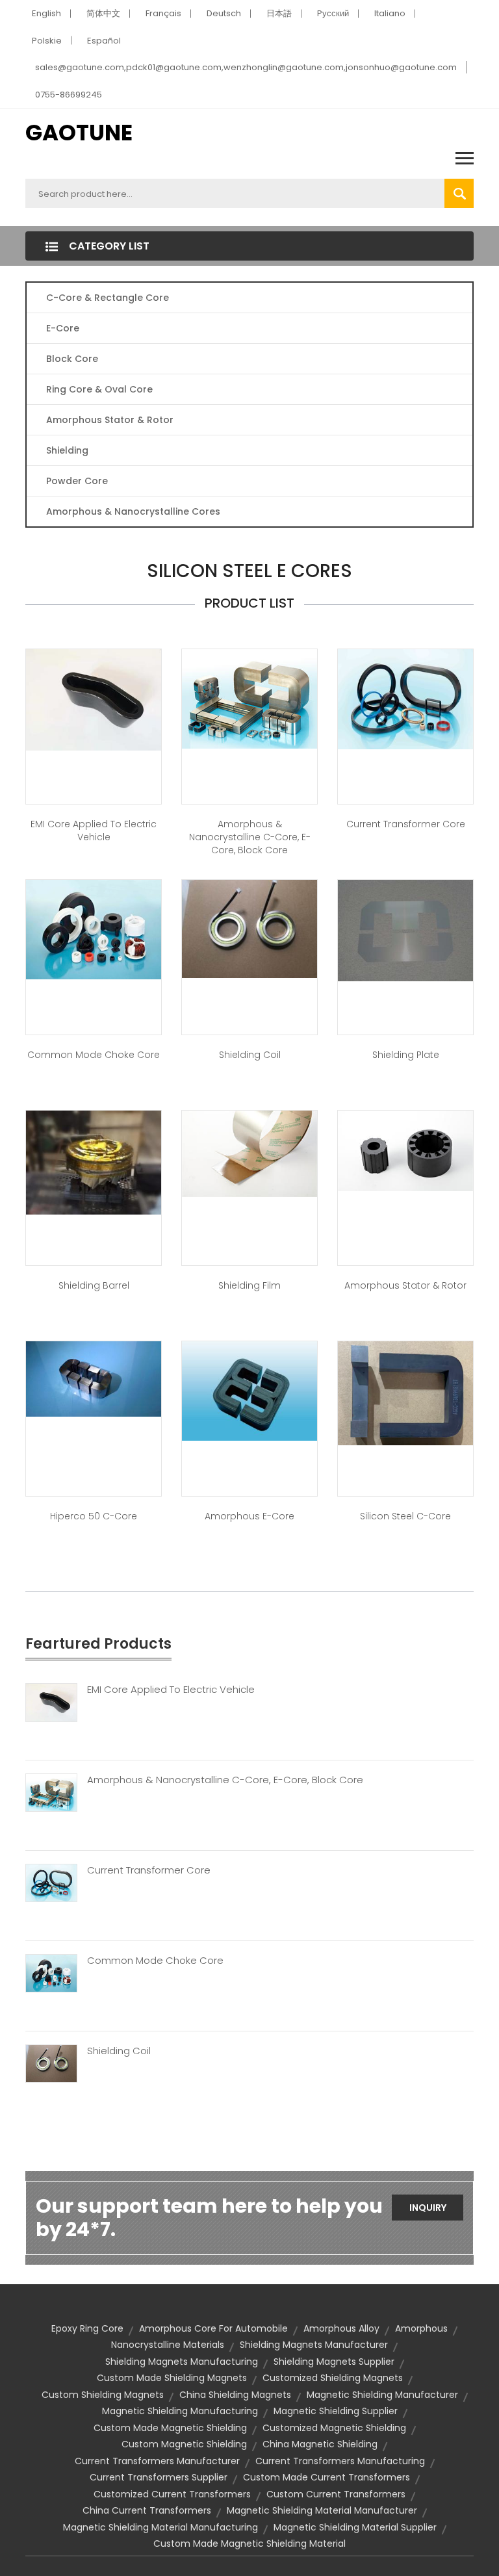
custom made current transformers (326, 2477)
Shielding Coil (250, 1055)
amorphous (421, 2328)
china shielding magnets (235, 2395)
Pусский (333, 13)
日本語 (279, 13)
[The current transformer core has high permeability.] (405, 698)
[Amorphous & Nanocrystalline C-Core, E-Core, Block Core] (51, 1792)
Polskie (47, 41)
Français (163, 13)
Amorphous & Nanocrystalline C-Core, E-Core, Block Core (250, 837)
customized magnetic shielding (334, 2428)
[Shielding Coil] (51, 2063)
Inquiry (428, 2208)
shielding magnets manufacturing (182, 2362)
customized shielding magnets (333, 2378)
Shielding (67, 450)
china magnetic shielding (320, 2444)
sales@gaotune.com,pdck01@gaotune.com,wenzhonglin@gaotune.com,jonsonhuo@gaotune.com (246, 67)
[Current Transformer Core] (51, 1882)
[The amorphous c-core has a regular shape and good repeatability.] (94, 1378)
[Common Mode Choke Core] (51, 1972)
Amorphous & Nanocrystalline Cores (133, 511)
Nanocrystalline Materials (168, 2345)
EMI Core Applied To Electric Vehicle (171, 1690)
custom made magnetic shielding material (249, 2544)
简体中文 (103, 13)
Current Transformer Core (406, 824)
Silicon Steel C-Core (405, 1516)
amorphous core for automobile (213, 2328)
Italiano (390, 13)
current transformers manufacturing (340, 2461)
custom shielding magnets (103, 2395)
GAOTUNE (79, 133)
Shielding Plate (406, 1055)
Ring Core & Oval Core (99, 389)
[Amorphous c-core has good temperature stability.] (249, 698)
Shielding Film (249, 1285)
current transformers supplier (159, 2477)
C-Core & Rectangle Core (108, 298)
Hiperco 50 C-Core (94, 1516)
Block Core (73, 359)
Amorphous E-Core (249, 1516)
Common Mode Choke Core (94, 1055)
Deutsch (224, 13)
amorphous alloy (341, 2328)
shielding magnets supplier (334, 2362)
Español (104, 41)
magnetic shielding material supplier (355, 2527)
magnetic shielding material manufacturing (160, 2527)
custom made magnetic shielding (170, 2428)
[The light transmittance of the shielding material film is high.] (249, 1153)
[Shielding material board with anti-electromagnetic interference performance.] (405, 929)
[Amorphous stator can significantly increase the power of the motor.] (405, 1150)
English (46, 13)
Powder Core (77, 481)
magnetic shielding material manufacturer (322, 2510)
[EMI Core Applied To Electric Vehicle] (51, 1702)
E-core (63, 328)
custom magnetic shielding (184, 2444)
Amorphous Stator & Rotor (110, 420)
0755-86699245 (69, 95)
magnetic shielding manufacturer (382, 2395)
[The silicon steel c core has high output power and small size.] (405, 1393)
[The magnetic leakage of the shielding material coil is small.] (249, 928)
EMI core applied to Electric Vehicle (94, 831)
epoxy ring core (87, 2328)
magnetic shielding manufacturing (180, 2411)
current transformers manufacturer (157, 2461)
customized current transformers (172, 2494)
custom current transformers (336, 2494)
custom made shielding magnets (172, 2378)
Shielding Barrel (94, 1285)
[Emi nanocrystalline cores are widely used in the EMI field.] (94, 699)
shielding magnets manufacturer (314, 2345)
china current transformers (147, 2510)
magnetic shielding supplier (336, 2411)
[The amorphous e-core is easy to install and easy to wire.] (249, 1390)
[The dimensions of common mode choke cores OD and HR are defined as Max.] (94, 929)
